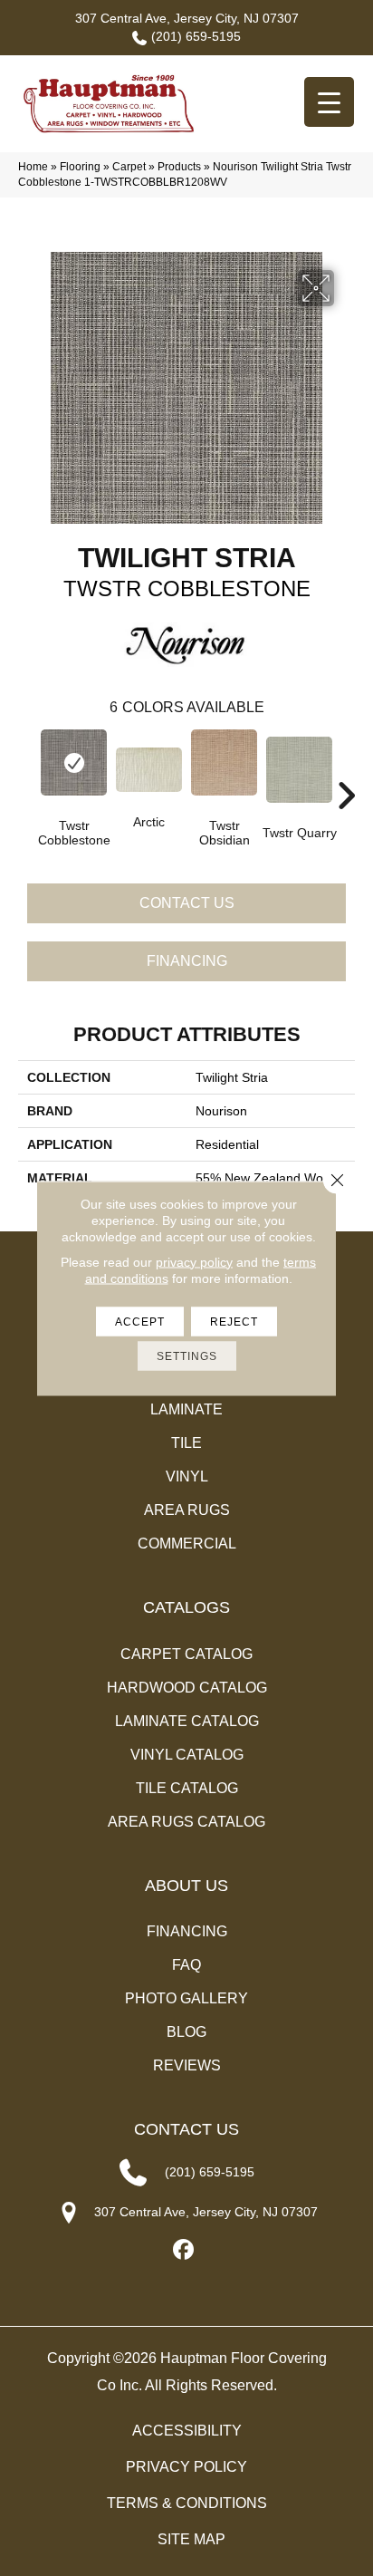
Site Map (191, 2539)
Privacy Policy (186, 2467)
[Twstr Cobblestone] (74, 762)
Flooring (80, 167)
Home (33, 167)
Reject (234, 1321)
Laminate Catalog (187, 1721)
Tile (186, 1443)
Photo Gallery (186, 1998)
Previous (27, 768)
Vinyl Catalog (187, 1755)
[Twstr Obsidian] (224, 762)
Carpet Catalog (186, 1654)
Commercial (187, 1544)
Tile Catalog (187, 1788)
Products (179, 167)
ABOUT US (186, 1886)
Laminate (186, 1409)
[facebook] (184, 2250)
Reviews (187, 2065)
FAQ (186, 1965)
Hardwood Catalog (187, 1688)
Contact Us (187, 903)
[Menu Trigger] (329, 102)
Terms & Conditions (187, 2503)
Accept (140, 1321)
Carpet (129, 167)
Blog (186, 2032)
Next (346, 768)
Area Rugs (187, 1510)
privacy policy (194, 1261)
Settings (187, 1356)
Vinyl (187, 1476)
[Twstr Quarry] (299, 770)
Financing (187, 961)
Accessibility (187, 2431)
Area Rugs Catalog (186, 1822)
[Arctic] (149, 770)
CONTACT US (186, 2129)
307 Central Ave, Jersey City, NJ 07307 (187, 18)
